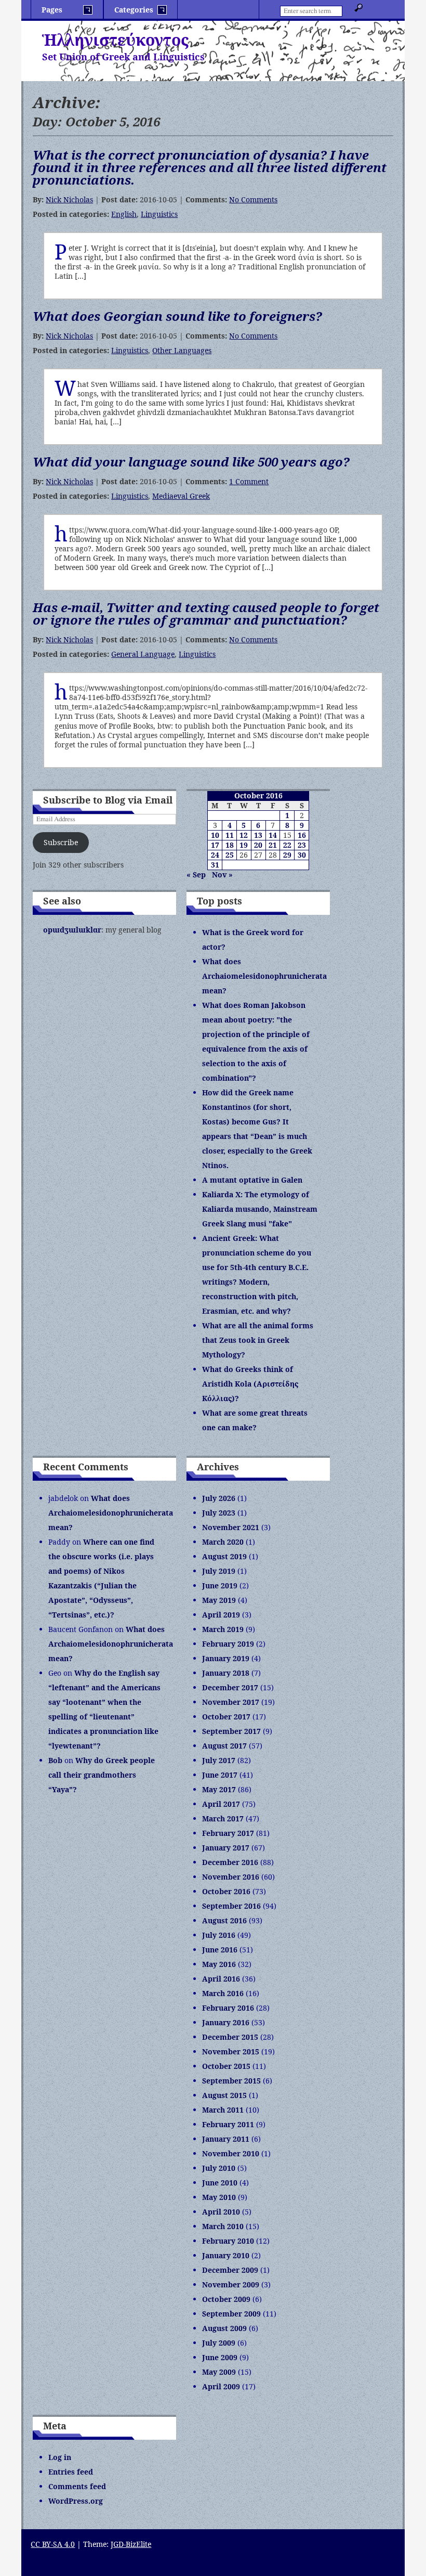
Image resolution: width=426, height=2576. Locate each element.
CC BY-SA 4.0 (53, 2544)
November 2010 (231, 2153)
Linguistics (159, 214)
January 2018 (226, 1673)
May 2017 (219, 1789)
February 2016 (228, 2008)
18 (230, 845)
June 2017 (220, 1775)
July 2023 (219, 1513)
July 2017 (219, 1760)
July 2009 (219, 2343)
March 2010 (223, 2226)
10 (215, 835)
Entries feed (71, 2472)
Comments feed (77, 2486)
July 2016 (219, 1935)
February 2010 (228, 2241)
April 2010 (221, 2212)
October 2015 (226, 2066)
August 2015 (224, 2095)
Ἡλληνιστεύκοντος (115, 40)
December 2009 (230, 2270)
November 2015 (231, 2051)
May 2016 (219, 1964)
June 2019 (220, 1585)
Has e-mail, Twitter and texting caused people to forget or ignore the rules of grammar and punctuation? (206, 613)
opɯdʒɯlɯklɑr (72, 930)
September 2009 (231, 2314)
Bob (55, 1760)
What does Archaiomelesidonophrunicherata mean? (264, 976)
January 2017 (226, 1848)
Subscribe (61, 842)
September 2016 (231, 1906)
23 (302, 845)
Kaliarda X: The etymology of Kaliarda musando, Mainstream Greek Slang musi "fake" (260, 1209)
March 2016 (223, 1993)
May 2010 (219, 2197)
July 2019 (219, 1571)
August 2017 (224, 1746)
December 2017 (230, 1687)
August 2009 (224, 2328)
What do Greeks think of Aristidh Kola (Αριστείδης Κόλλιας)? (250, 1384)
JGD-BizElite (131, 2544)
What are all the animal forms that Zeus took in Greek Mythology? (258, 1340)
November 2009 (231, 2284)
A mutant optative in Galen (252, 1180)
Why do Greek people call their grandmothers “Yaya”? (102, 1775)
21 (273, 845)
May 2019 (219, 1600)
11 (230, 835)
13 (258, 835)
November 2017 (231, 1702)
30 (302, 855)
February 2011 (228, 2124)
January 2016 (226, 2022)
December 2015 (230, 2037)
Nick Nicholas (69, 199)
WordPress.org (76, 2501)
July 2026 (219, 1498)
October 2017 (226, 1717)
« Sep (196, 875)
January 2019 (226, 1658)
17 (215, 845)
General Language (143, 654)
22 (287, 845)
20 (258, 845)
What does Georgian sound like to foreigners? (177, 316)
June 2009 (220, 2357)
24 (215, 855)
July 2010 (219, 2168)
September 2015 (231, 2081)
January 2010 (226, 2255)
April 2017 (221, 1804)
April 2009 (221, 2386)
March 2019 (223, 1629)
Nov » (222, 875)
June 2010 (220, 2183)
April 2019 (221, 1615)
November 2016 (231, 1877)
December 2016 (230, 1862)
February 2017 (228, 1833)
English (124, 214)
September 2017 (231, 1731)
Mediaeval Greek (181, 496)
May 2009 (219, 2372)
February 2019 (228, 1644)
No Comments (253, 199)
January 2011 (226, 2139)
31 (215, 865)
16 (302, 835)
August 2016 (224, 1920)
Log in (60, 2457)
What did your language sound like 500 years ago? (191, 462)
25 (230, 855)
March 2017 (223, 1818)
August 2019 (224, 1556)
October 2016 (226, 1891)
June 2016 (220, 1950)
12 (244, 835)
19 (244, 845)
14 (273, 835)
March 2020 (223, 1542)
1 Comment (249, 481)
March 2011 (223, 2110)
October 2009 (226, 2299)
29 (287, 855)
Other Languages (182, 350)
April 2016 (221, 1979)
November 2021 (231, 1527)
